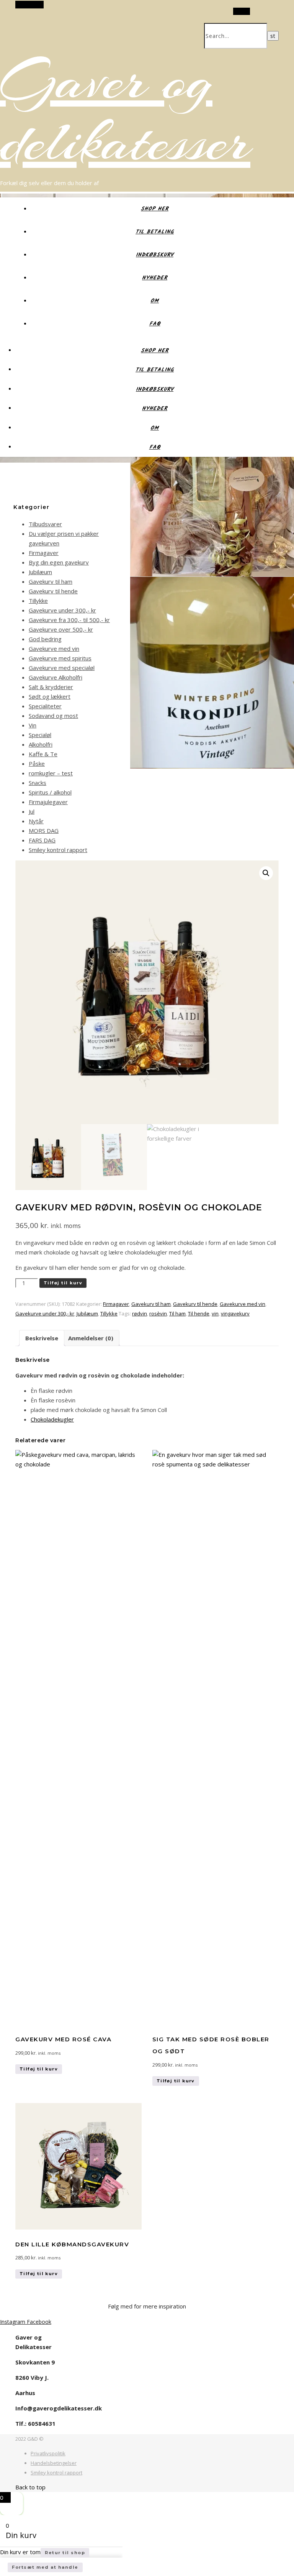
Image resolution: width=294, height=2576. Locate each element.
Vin (33, 725)
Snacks (38, 783)
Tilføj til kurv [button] (39, 2069)
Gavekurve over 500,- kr (61, 629)
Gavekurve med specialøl (62, 668)
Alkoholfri (41, 744)
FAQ (155, 324)
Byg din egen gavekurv (59, 562)
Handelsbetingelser (54, 2463)
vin (215, 1313)
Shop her (155, 209)
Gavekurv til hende (53, 591)
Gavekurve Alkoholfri (56, 677)
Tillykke (38, 601)
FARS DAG (42, 840)
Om (155, 301)
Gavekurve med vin (54, 649)
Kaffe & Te (43, 754)
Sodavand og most (53, 716)
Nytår (36, 821)
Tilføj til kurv (63, 1283)
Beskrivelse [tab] (42, 1338)
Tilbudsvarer (45, 524)
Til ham (177, 1313)
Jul (32, 811)
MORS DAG (44, 831)
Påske (37, 763)
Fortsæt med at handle (45, 2567)
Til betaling (155, 232)
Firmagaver (44, 553)
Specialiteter (45, 706)
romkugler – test (51, 773)
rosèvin (158, 1313)
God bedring (45, 639)
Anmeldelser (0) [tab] (91, 1338)
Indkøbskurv (155, 255)
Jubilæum (40, 572)
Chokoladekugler (52, 1419)
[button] (266, 873)
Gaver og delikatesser (125, 111)
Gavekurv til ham (51, 581)
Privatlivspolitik (48, 2453)
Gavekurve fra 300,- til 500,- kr (69, 620)
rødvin (140, 1313)
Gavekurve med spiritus (60, 658)
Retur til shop (65, 2553)
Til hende (199, 1313)
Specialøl (40, 735)
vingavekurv (235, 1313)
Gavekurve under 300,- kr (62, 610)
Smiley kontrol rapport (58, 850)
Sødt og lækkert (50, 696)
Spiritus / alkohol (50, 792)
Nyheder (155, 278)
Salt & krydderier (51, 687)
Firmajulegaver (48, 802)
